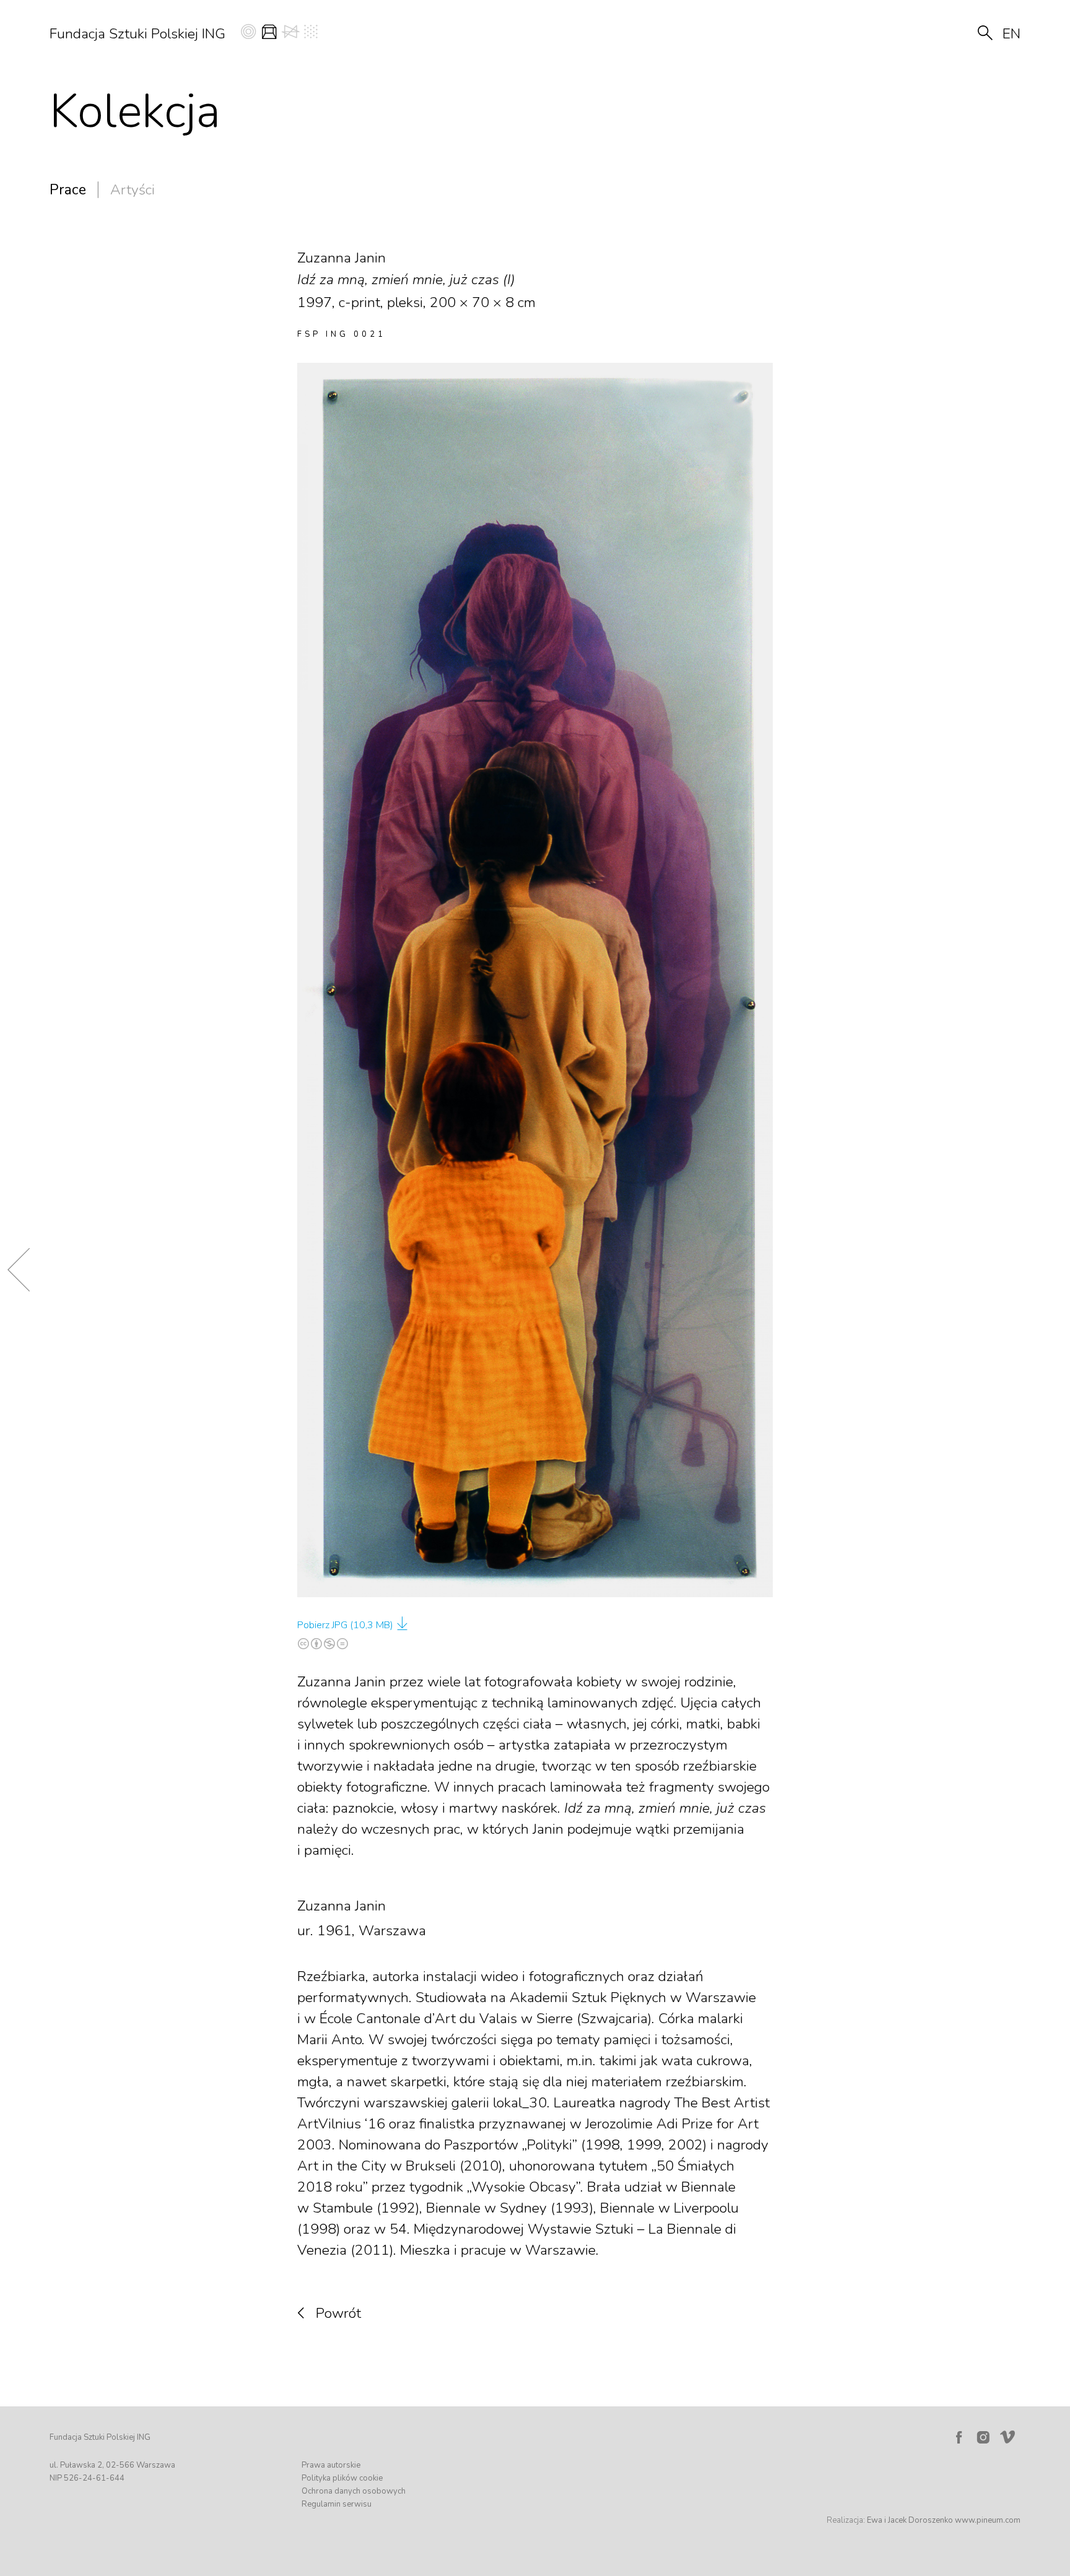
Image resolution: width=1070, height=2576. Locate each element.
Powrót (338, 2313)
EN (1011, 34)
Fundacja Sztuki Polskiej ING (137, 34)
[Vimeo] (1010, 2434)
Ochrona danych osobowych (354, 2491)
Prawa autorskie (331, 2465)
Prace (68, 190)
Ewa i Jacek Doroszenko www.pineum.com (944, 2520)
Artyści (133, 190)
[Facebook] (959, 2437)
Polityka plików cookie (342, 2478)
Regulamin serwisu (337, 2504)
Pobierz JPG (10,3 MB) (345, 1625)
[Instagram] (983, 2437)
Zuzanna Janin (341, 1906)
